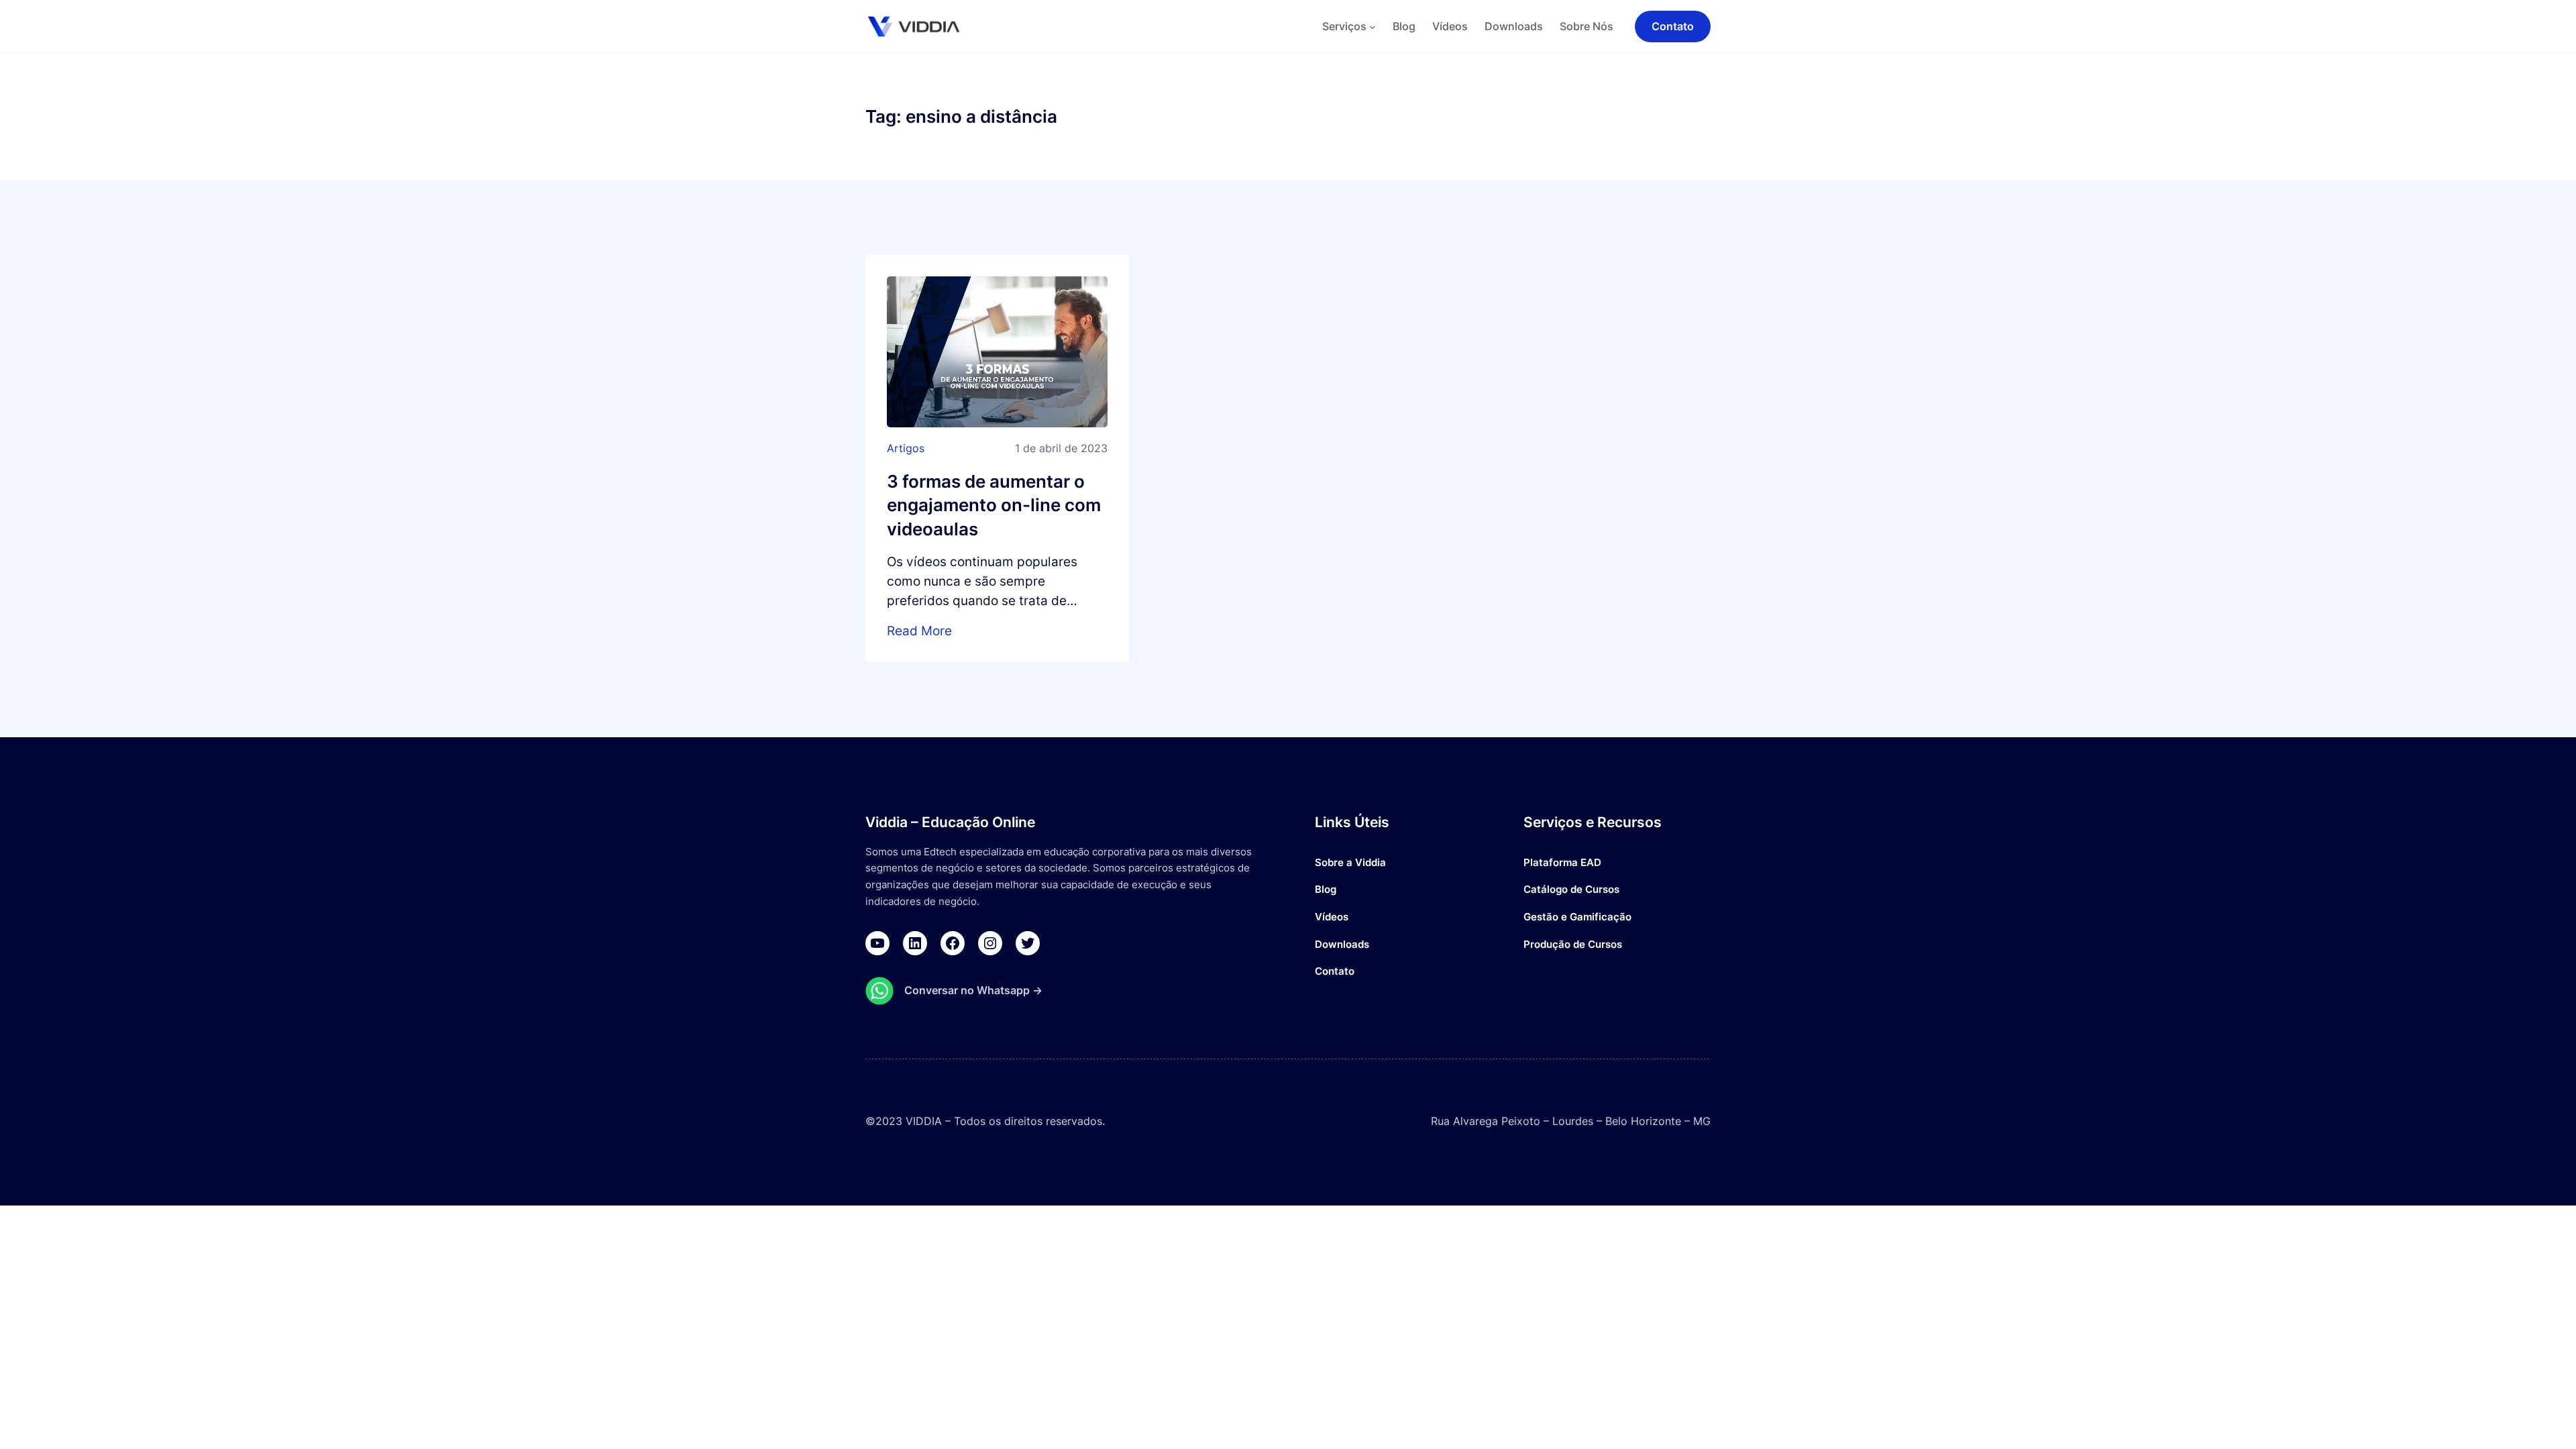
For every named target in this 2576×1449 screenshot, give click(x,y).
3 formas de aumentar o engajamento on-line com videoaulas (994, 505)
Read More (919, 631)
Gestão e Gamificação (1577, 917)
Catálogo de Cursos (1571, 889)
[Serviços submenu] (1373, 27)
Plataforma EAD (1562, 862)
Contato (1335, 971)
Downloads (1342, 944)
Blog (1326, 889)
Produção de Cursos (1573, 944)
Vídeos (1332, 917)
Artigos (906, 448)
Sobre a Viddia (1350, 862)
